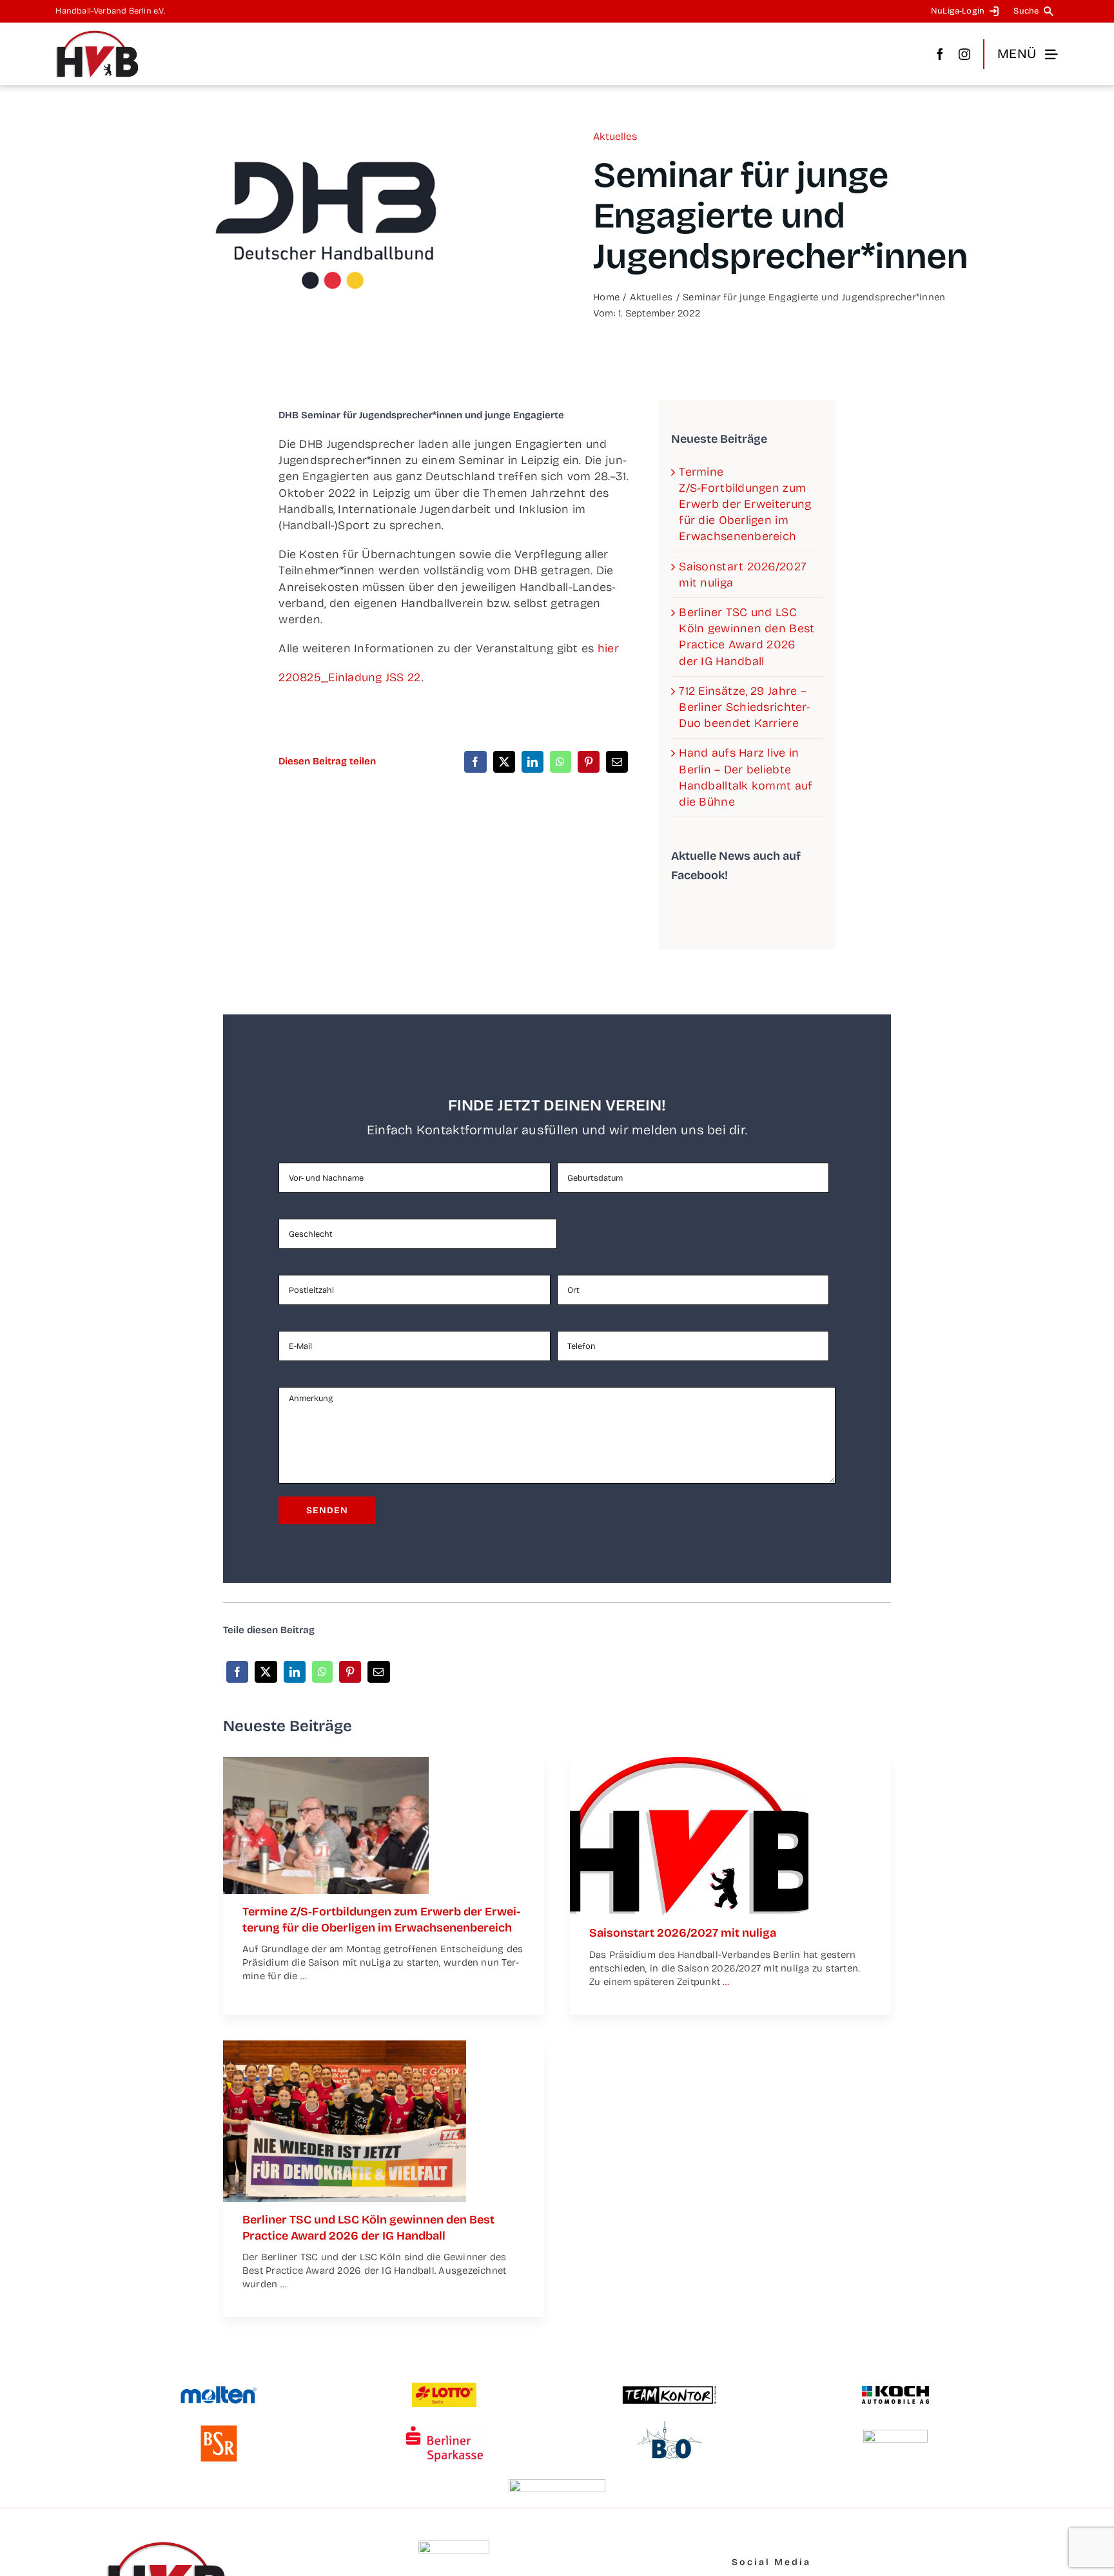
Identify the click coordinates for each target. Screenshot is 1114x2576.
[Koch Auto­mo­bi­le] (895, 2387)
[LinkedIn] (533, 762)
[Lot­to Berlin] (444, 2388)
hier (608, 648)
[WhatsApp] (560, 762)
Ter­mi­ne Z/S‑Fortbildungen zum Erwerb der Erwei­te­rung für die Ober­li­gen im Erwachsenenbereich (745, 504)
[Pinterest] (589, 762)
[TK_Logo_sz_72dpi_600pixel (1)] (670, 2390)
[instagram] (964, 54)
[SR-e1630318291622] (326, 1763)
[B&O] (670, 2427)
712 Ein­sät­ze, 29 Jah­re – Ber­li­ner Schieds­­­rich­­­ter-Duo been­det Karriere (744, 707)
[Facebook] (475, 762)
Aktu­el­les (615, 136)
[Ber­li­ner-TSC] (345, 2046)
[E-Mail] (617, 762)
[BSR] (219, 2430)
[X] (504, 762)
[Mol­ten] (219, 2391)
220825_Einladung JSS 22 (350, 677)
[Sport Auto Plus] (557, 2485)
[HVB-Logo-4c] (689, 1763)
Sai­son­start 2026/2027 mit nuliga (683, 1933)
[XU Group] (895, 2436)
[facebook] (940, 54)
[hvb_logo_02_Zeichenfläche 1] (97, 35)
